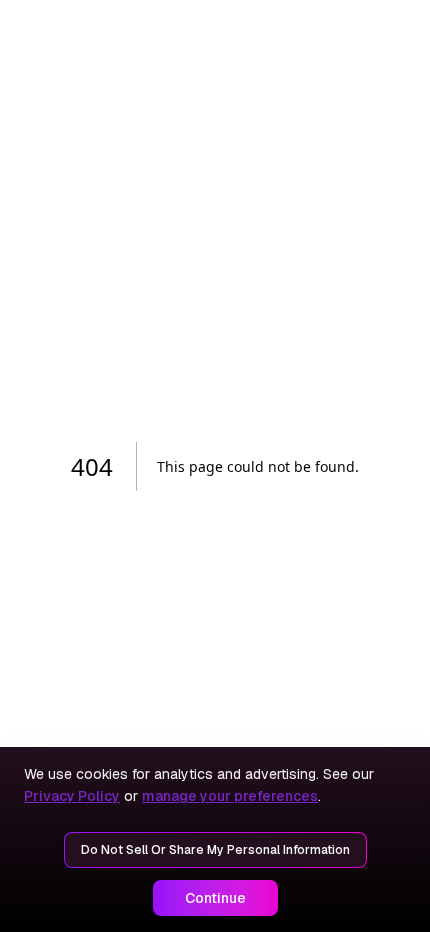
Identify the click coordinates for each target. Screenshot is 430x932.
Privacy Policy (72, 796)
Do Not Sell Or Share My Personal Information (215, 850)
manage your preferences (230, 796)
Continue (215, 898)
